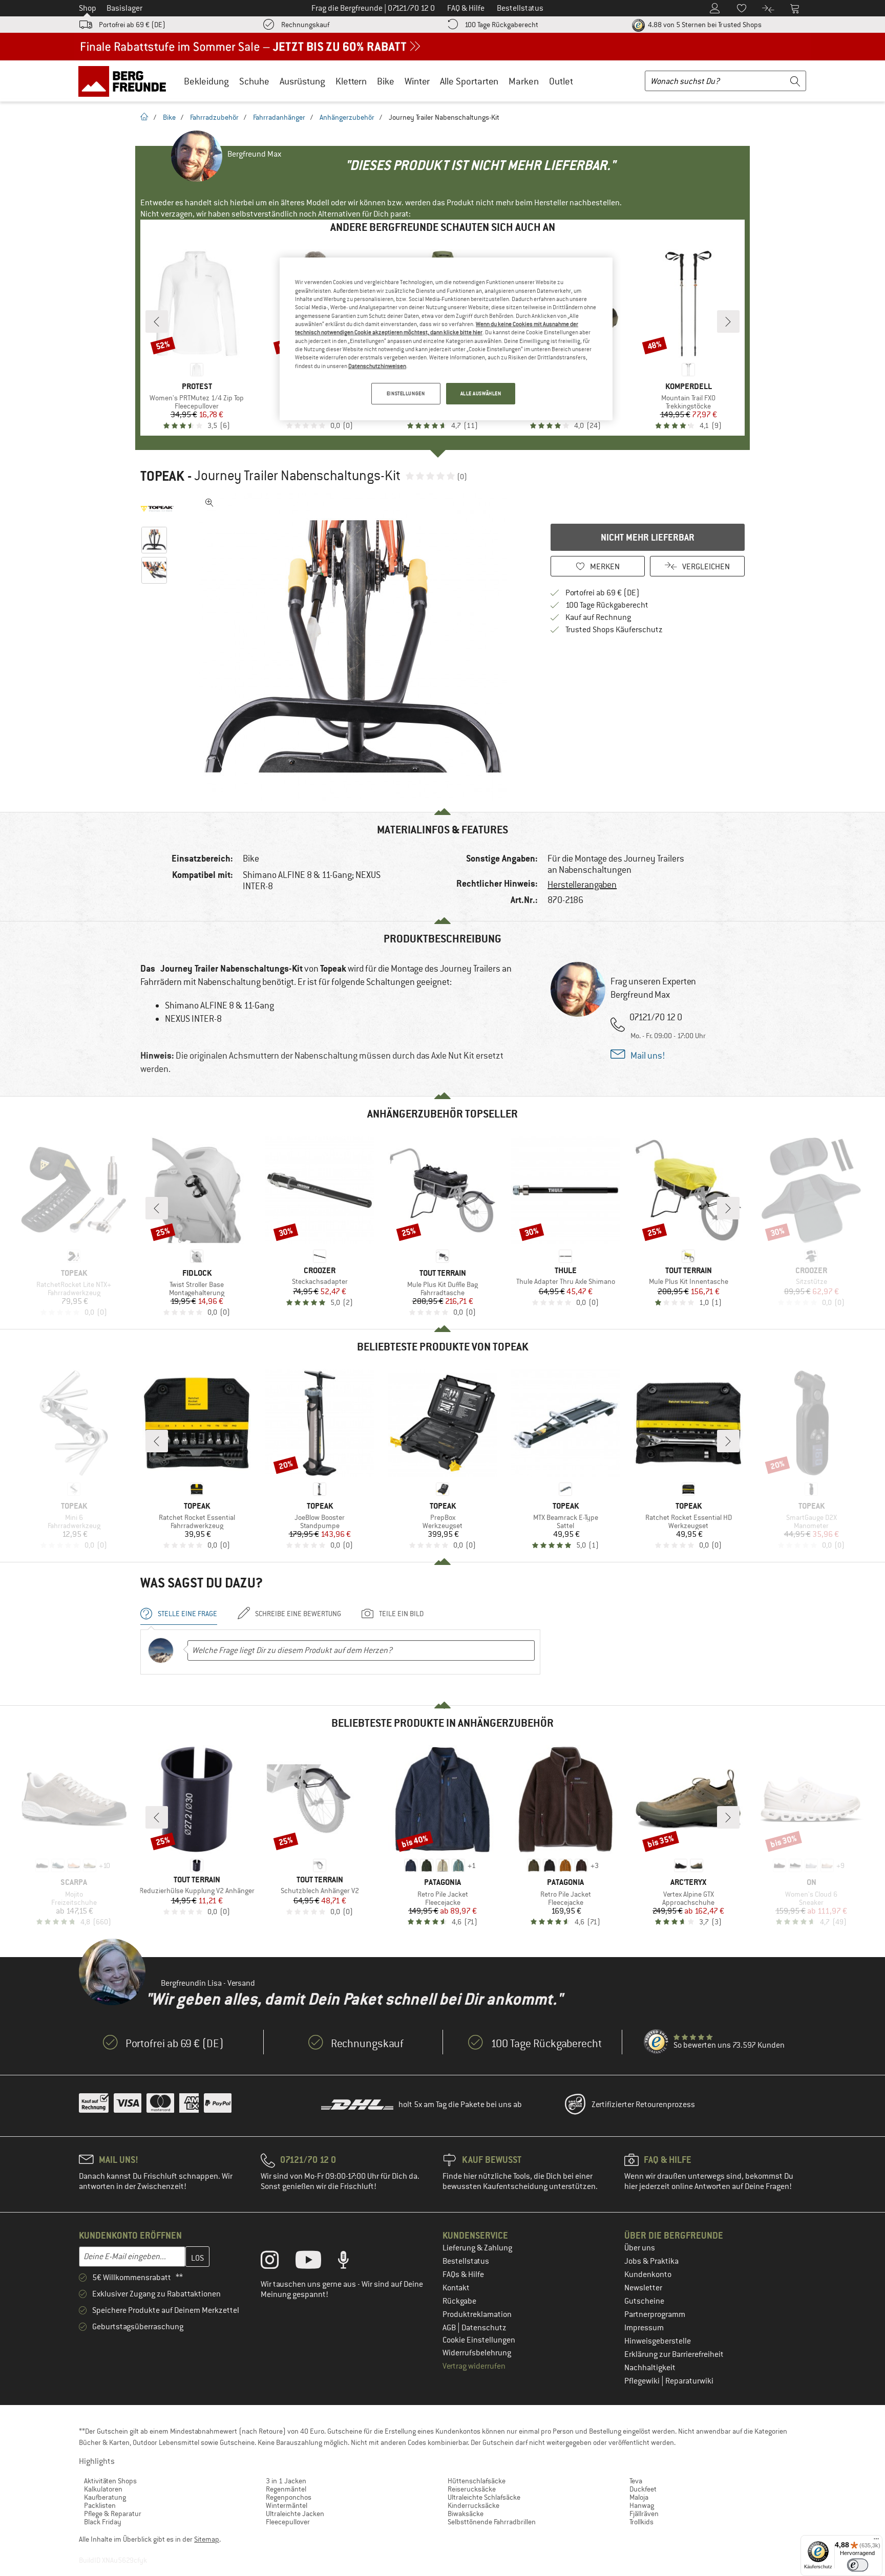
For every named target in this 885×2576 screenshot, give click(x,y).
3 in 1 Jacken (286, 2481)
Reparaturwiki (689, 2381)
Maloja (639, 2497)
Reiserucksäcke (472, 2489)
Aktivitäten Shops (110, 2481)
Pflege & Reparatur (113, 2514)
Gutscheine (644, 2301)
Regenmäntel (286, 2489)
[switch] (858, 2565)
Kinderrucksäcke (473, 2505)
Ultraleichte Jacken (295, 2514)
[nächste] (728, 321)
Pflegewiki (643, 2381)
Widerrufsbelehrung (477, 2353)
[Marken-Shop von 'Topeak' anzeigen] (157, 509)
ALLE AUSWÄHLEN (481, 393)
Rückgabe (459, 2301)
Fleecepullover (288, 2522)
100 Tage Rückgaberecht (501, 25)
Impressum (644, 2328)
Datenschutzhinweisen (377, 366)
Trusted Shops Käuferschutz (614, 630)
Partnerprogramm (655, 2314)
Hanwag (642, 2505)
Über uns (640, 2248)
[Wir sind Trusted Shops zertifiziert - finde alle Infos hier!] (657, 2042)
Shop (88, 8)
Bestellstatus (466, 2261)
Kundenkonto (648, 2274)
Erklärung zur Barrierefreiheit (674, 2354)
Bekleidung (206, 81)
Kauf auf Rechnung (598, 617)
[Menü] (876, 2541)
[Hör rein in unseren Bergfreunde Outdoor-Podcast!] (351, 2262)
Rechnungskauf (305, 25)
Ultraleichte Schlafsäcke (484, 2497)
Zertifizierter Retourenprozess (643, 2105)
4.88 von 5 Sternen (704, 25)
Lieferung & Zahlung (477, 2248)
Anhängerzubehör (347, 117)
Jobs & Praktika (651, 2261)
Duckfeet (643, 2489)
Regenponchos (289, 2497)
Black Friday (103, 2522)
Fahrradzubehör (214, 117)
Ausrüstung (302, 81)
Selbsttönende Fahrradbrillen (492, 2522)
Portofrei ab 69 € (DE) (132, 25)
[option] (356, 647)
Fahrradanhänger (279, 117)
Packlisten (100, 2505)
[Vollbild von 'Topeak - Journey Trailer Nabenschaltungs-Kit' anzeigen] (209, 503)
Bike (386, 81)
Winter (417, 81)
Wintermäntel (287, 2505)
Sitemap (207, 2539)
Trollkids (641, 2522)
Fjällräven (644, 2514)
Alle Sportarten (469, 81)
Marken (524, 81)
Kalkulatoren (103, 2489)
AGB (450, 2328)
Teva (636, 2481)
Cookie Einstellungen (479, 2340)
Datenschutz (484, 2328)
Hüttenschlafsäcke (477, 2481)
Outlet (561, 81)
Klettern (351, 81)
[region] (446, 339)
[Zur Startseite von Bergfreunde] (126, 81)
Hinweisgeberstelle (658, 2341)
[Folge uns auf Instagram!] (277, 2262)
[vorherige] (157, 321)
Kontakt (456, 2288)
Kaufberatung (105, 2497)
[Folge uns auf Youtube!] (316, 2262)
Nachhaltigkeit (650, 2368)
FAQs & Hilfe (463, 2274)
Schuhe (254, 81)
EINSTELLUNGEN (406, 393)
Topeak (162, 476)
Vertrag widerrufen (474, 2366)
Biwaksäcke (466, 2514)
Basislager (124, 8)
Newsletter (643, 2288)
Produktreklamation (477, 2314)
